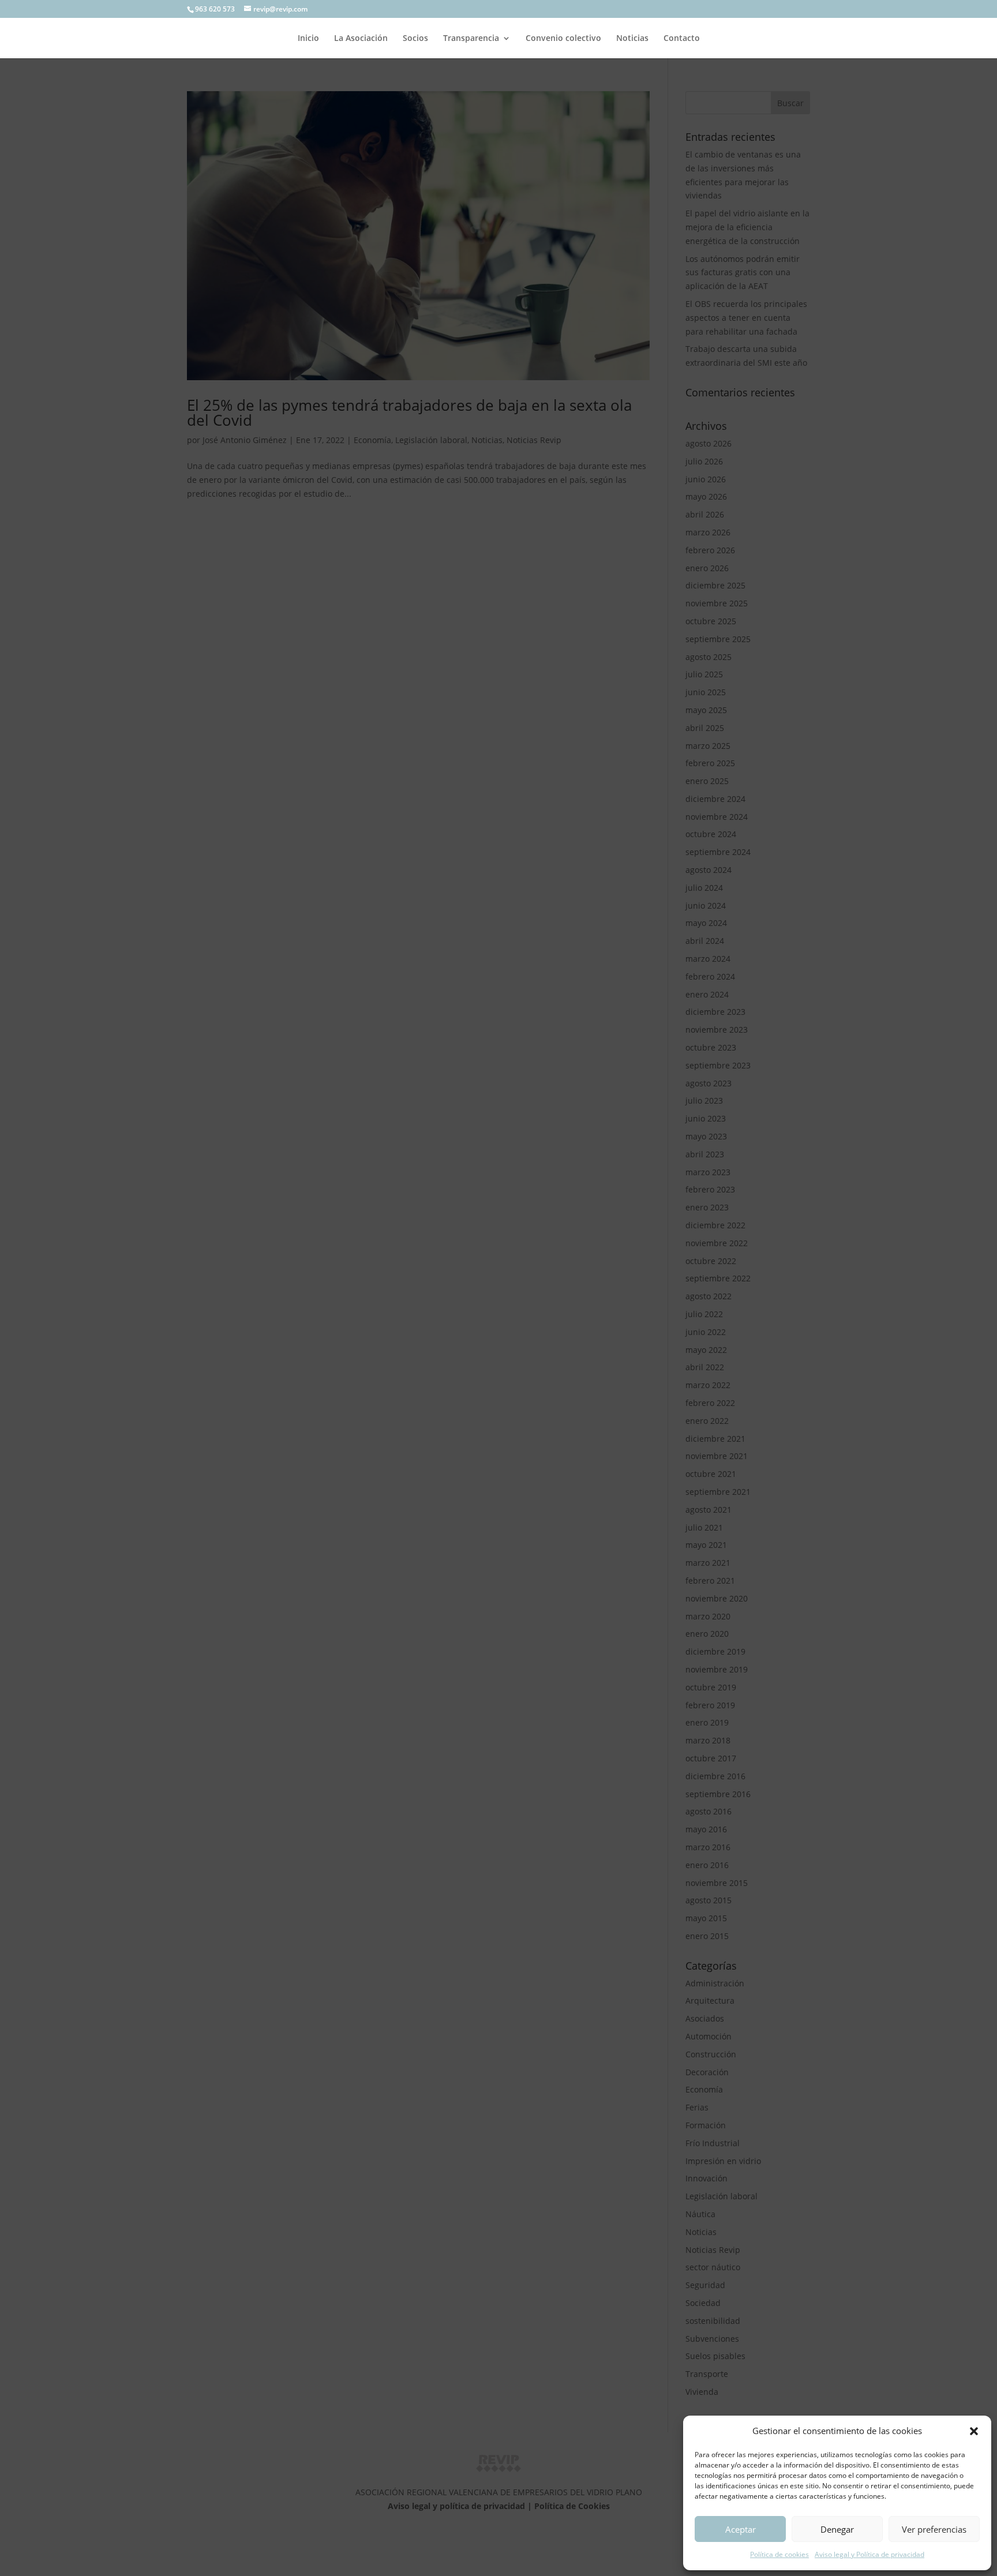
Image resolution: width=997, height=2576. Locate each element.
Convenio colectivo (563, 39)
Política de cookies (779, 2554)
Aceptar (741, 2529)
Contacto (682, 39)
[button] (974, 2431)
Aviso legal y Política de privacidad (869, 2554)
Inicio (308, 39)
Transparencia (471, 39)
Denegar (837, 2529)
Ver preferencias (934, 2529)
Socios (415, 39)
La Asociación (361, 39)
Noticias (632, 39)
